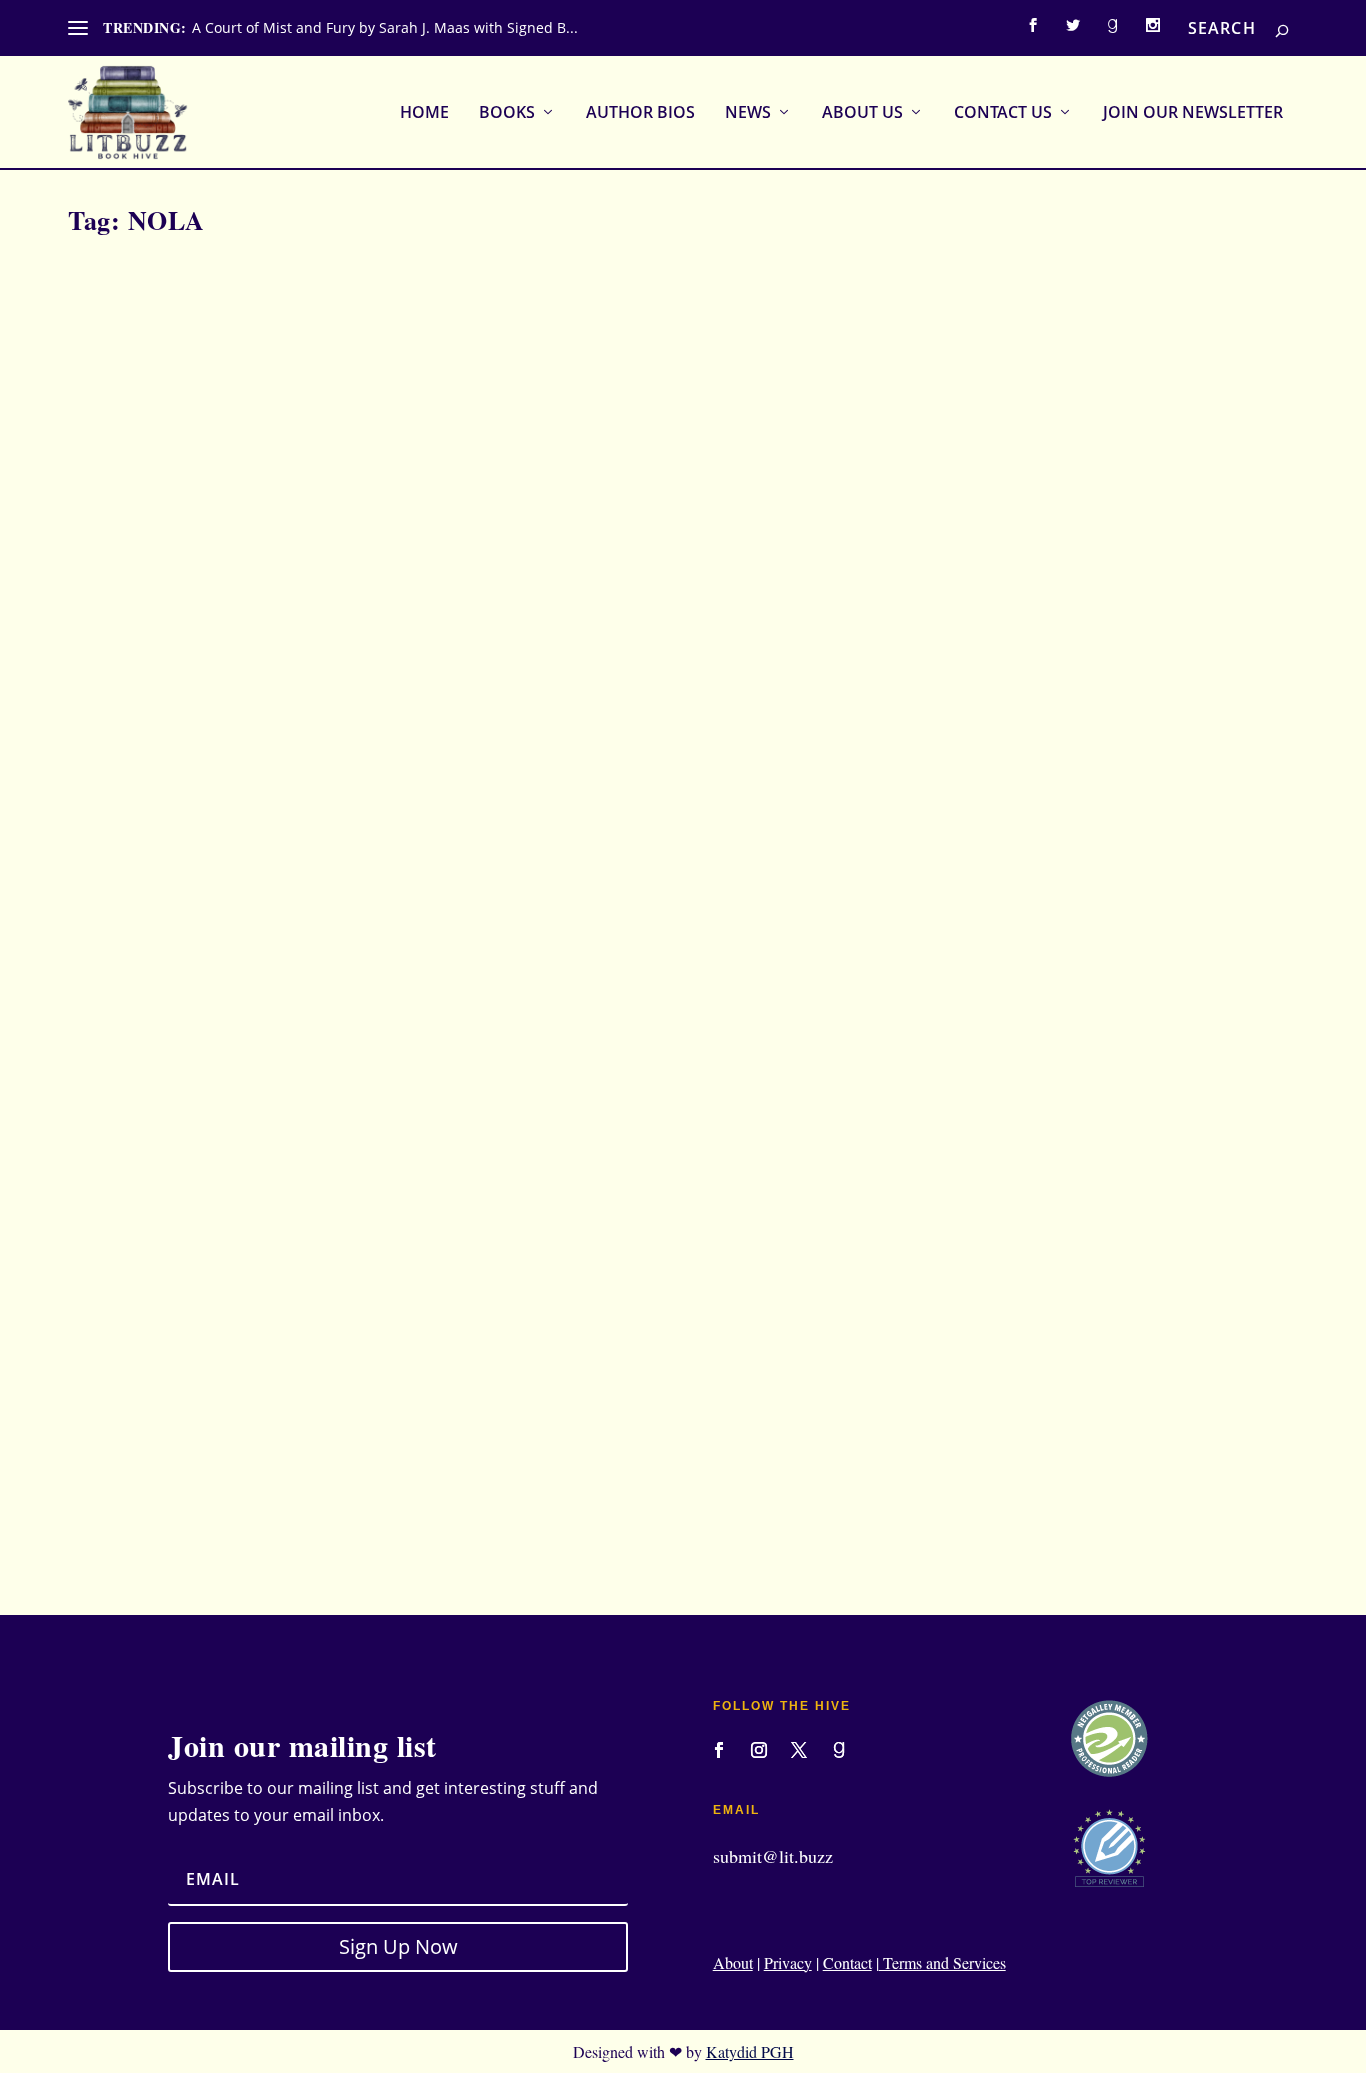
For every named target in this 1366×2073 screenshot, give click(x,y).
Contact (847, 1962)
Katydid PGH (750, 2051)
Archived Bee (141, 1442)
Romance (425, 1442)
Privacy (788, 1962)
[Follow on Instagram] (759, 1750)
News (748, 113)
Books (507, 113)
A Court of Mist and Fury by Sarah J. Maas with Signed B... (385, 27)
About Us (862, 113)
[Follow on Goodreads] (839, 1750)
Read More (146, 1526)
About (733, 1962)
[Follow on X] (799, 1750)
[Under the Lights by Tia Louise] (438, 815)
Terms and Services (942, 1962)
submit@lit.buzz (773, 1856)
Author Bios (640, 113)
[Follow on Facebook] (719, 1750)
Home (424, 113)
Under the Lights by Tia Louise (201, 1410)
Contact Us (1003, 113)
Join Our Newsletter (1193, 113)
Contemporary (352, 1442)
